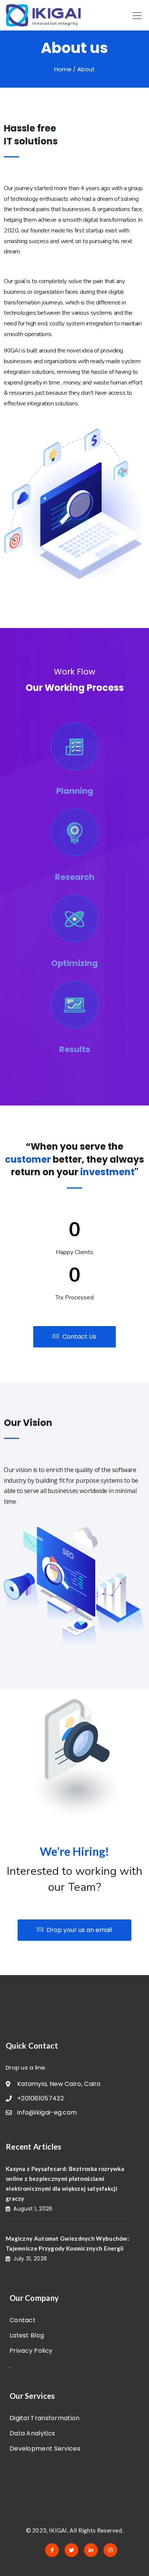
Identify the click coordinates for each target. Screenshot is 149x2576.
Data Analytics (32, 2433)
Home (63, 69)
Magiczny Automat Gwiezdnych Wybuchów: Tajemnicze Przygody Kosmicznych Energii (67, 2243)
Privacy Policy (31, 2351)
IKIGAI (58, 2530)
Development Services (45, 2449)
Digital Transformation (45, 2418)
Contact (23, 2320)
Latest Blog (27, 2335)
